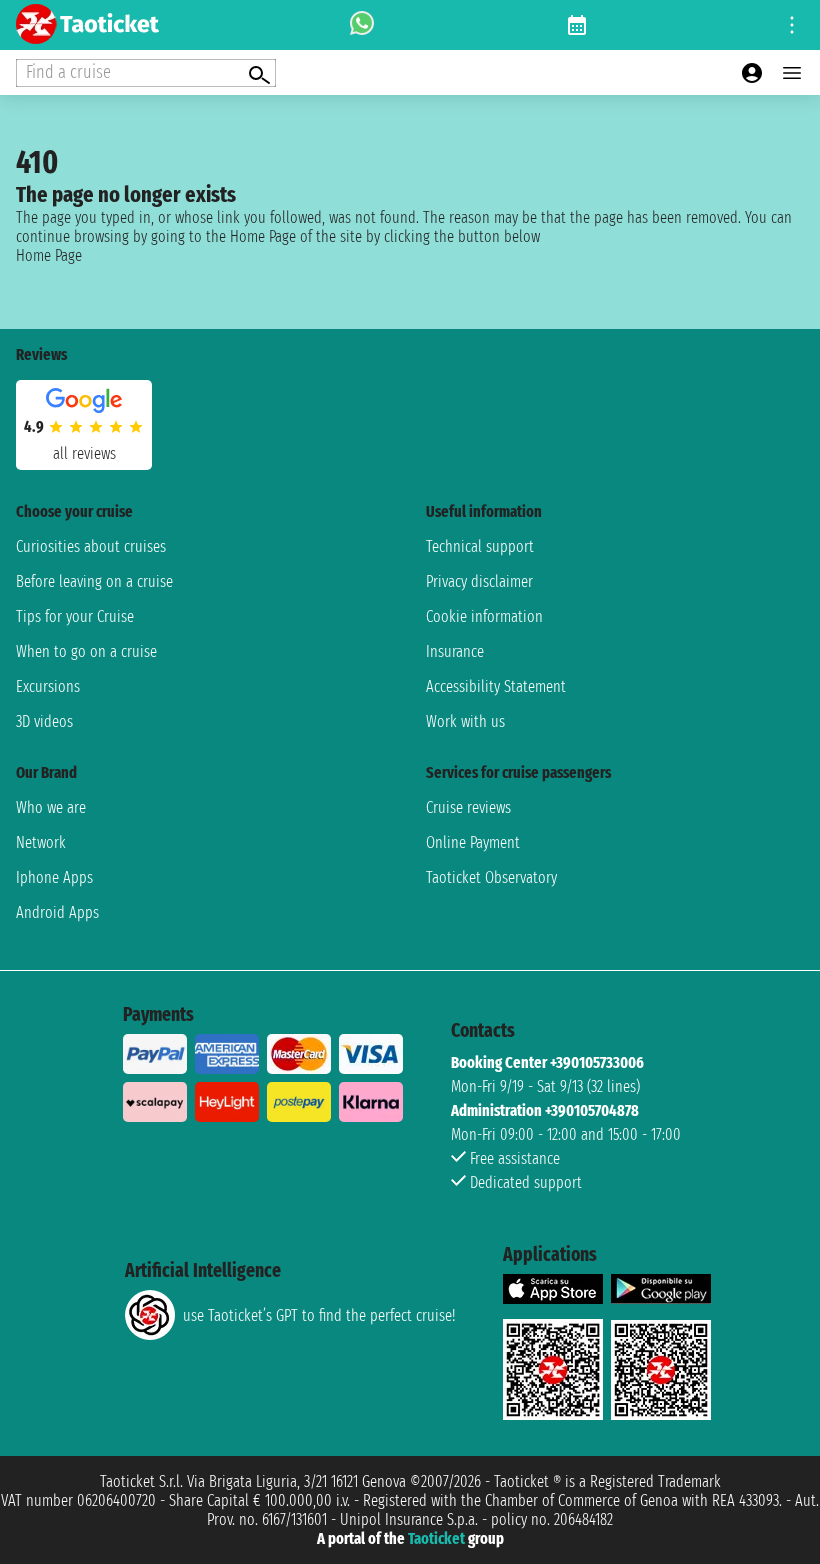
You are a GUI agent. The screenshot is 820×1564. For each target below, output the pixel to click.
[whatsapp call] (362, 25)
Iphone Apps (54, 877)
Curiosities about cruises (91, 546)
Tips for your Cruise (75, 616)
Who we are (51, 807)
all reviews (84, 453)
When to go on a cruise (86, 651)
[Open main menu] (792, 73)
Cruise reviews (468, 807)
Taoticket (436, 1538)
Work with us (465, 721)
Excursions (48, 686)
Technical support (480, 546)
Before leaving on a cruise (94, 581)
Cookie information (484, 616)
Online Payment (473, 842)
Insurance (455, 651)
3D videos (44, 721)
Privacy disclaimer (479, 581)
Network (41, 842)
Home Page (49, 255)
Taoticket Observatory (491, 877)
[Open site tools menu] (792, 25)
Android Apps (57, 912)
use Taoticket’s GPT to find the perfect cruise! (319, 1315)
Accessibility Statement (496, 686)
